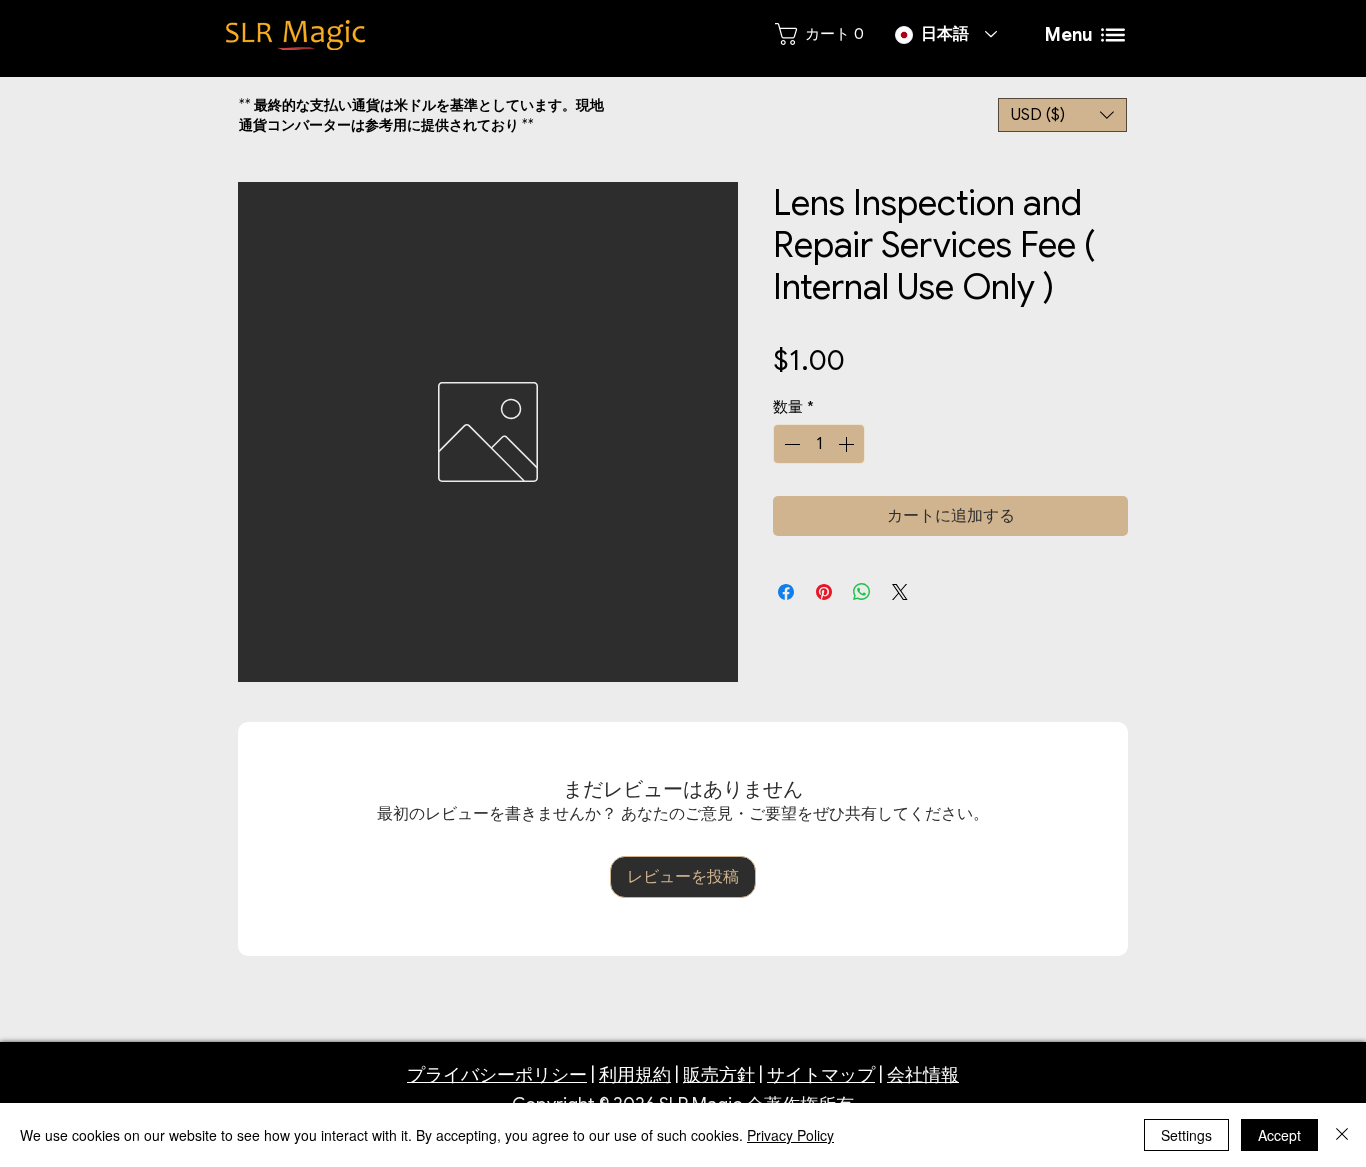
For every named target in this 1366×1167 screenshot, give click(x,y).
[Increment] (848, 444)
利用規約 (635, 1075)
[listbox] (1062, 115)
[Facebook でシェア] (786, 592)
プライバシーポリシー (497, 1075)
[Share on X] (900, 592)
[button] (1062, 115)
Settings (1186, 1135)
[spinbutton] (819, 444)
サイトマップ (821, 1075)
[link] (819, 34)
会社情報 (923, 1075)
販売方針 (719, 1075)
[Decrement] (790, 444)
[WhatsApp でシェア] (862, 592)
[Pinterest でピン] (824, 592)
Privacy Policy (790, 1135)
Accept (1279, 1135)
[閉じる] (1342, 1135)
